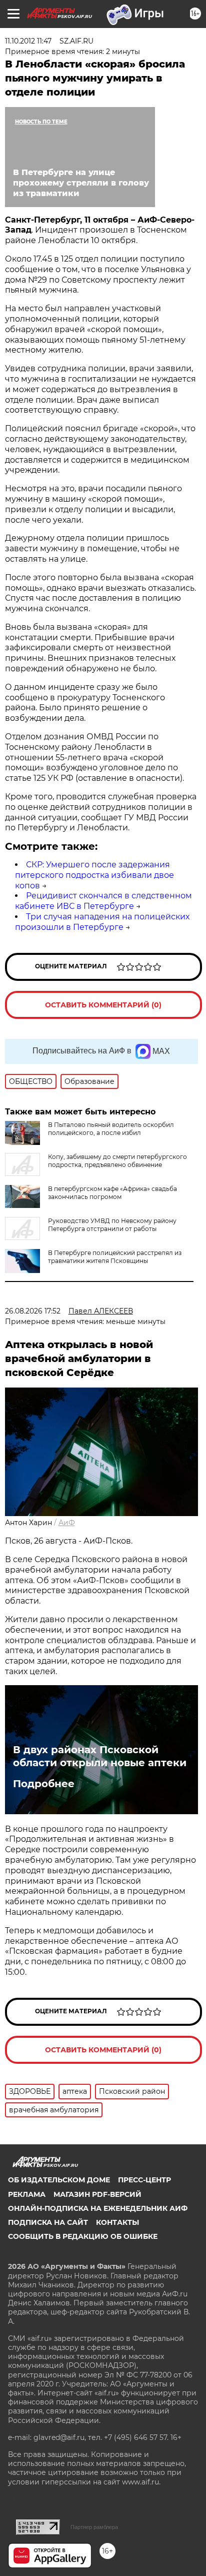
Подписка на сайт (48, 2222)
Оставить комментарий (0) (103, 1005)
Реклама (27, 2194)
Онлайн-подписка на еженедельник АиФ (98, 2208)
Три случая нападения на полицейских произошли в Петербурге (102, 922)
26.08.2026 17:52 (33, 1311)
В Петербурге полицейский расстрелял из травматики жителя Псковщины (115, 1257)
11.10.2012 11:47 (28, 41)
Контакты (117, 2222)
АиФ (67, 1523)
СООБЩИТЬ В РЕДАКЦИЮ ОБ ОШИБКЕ (83, 2236)
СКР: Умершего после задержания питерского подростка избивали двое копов (94, 875)
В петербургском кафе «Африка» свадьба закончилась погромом (112, 1193)
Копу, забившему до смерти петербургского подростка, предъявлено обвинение (117, 1161)
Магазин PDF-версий (97, 2194)
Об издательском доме (59, 2180)
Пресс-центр (144, 2180)
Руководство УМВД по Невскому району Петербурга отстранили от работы (112, 1225)
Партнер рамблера (94, 2527)
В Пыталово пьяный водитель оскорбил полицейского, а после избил (111, 1129)
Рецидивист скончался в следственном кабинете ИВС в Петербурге (103, 901)
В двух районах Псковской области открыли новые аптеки (100, 1756)
